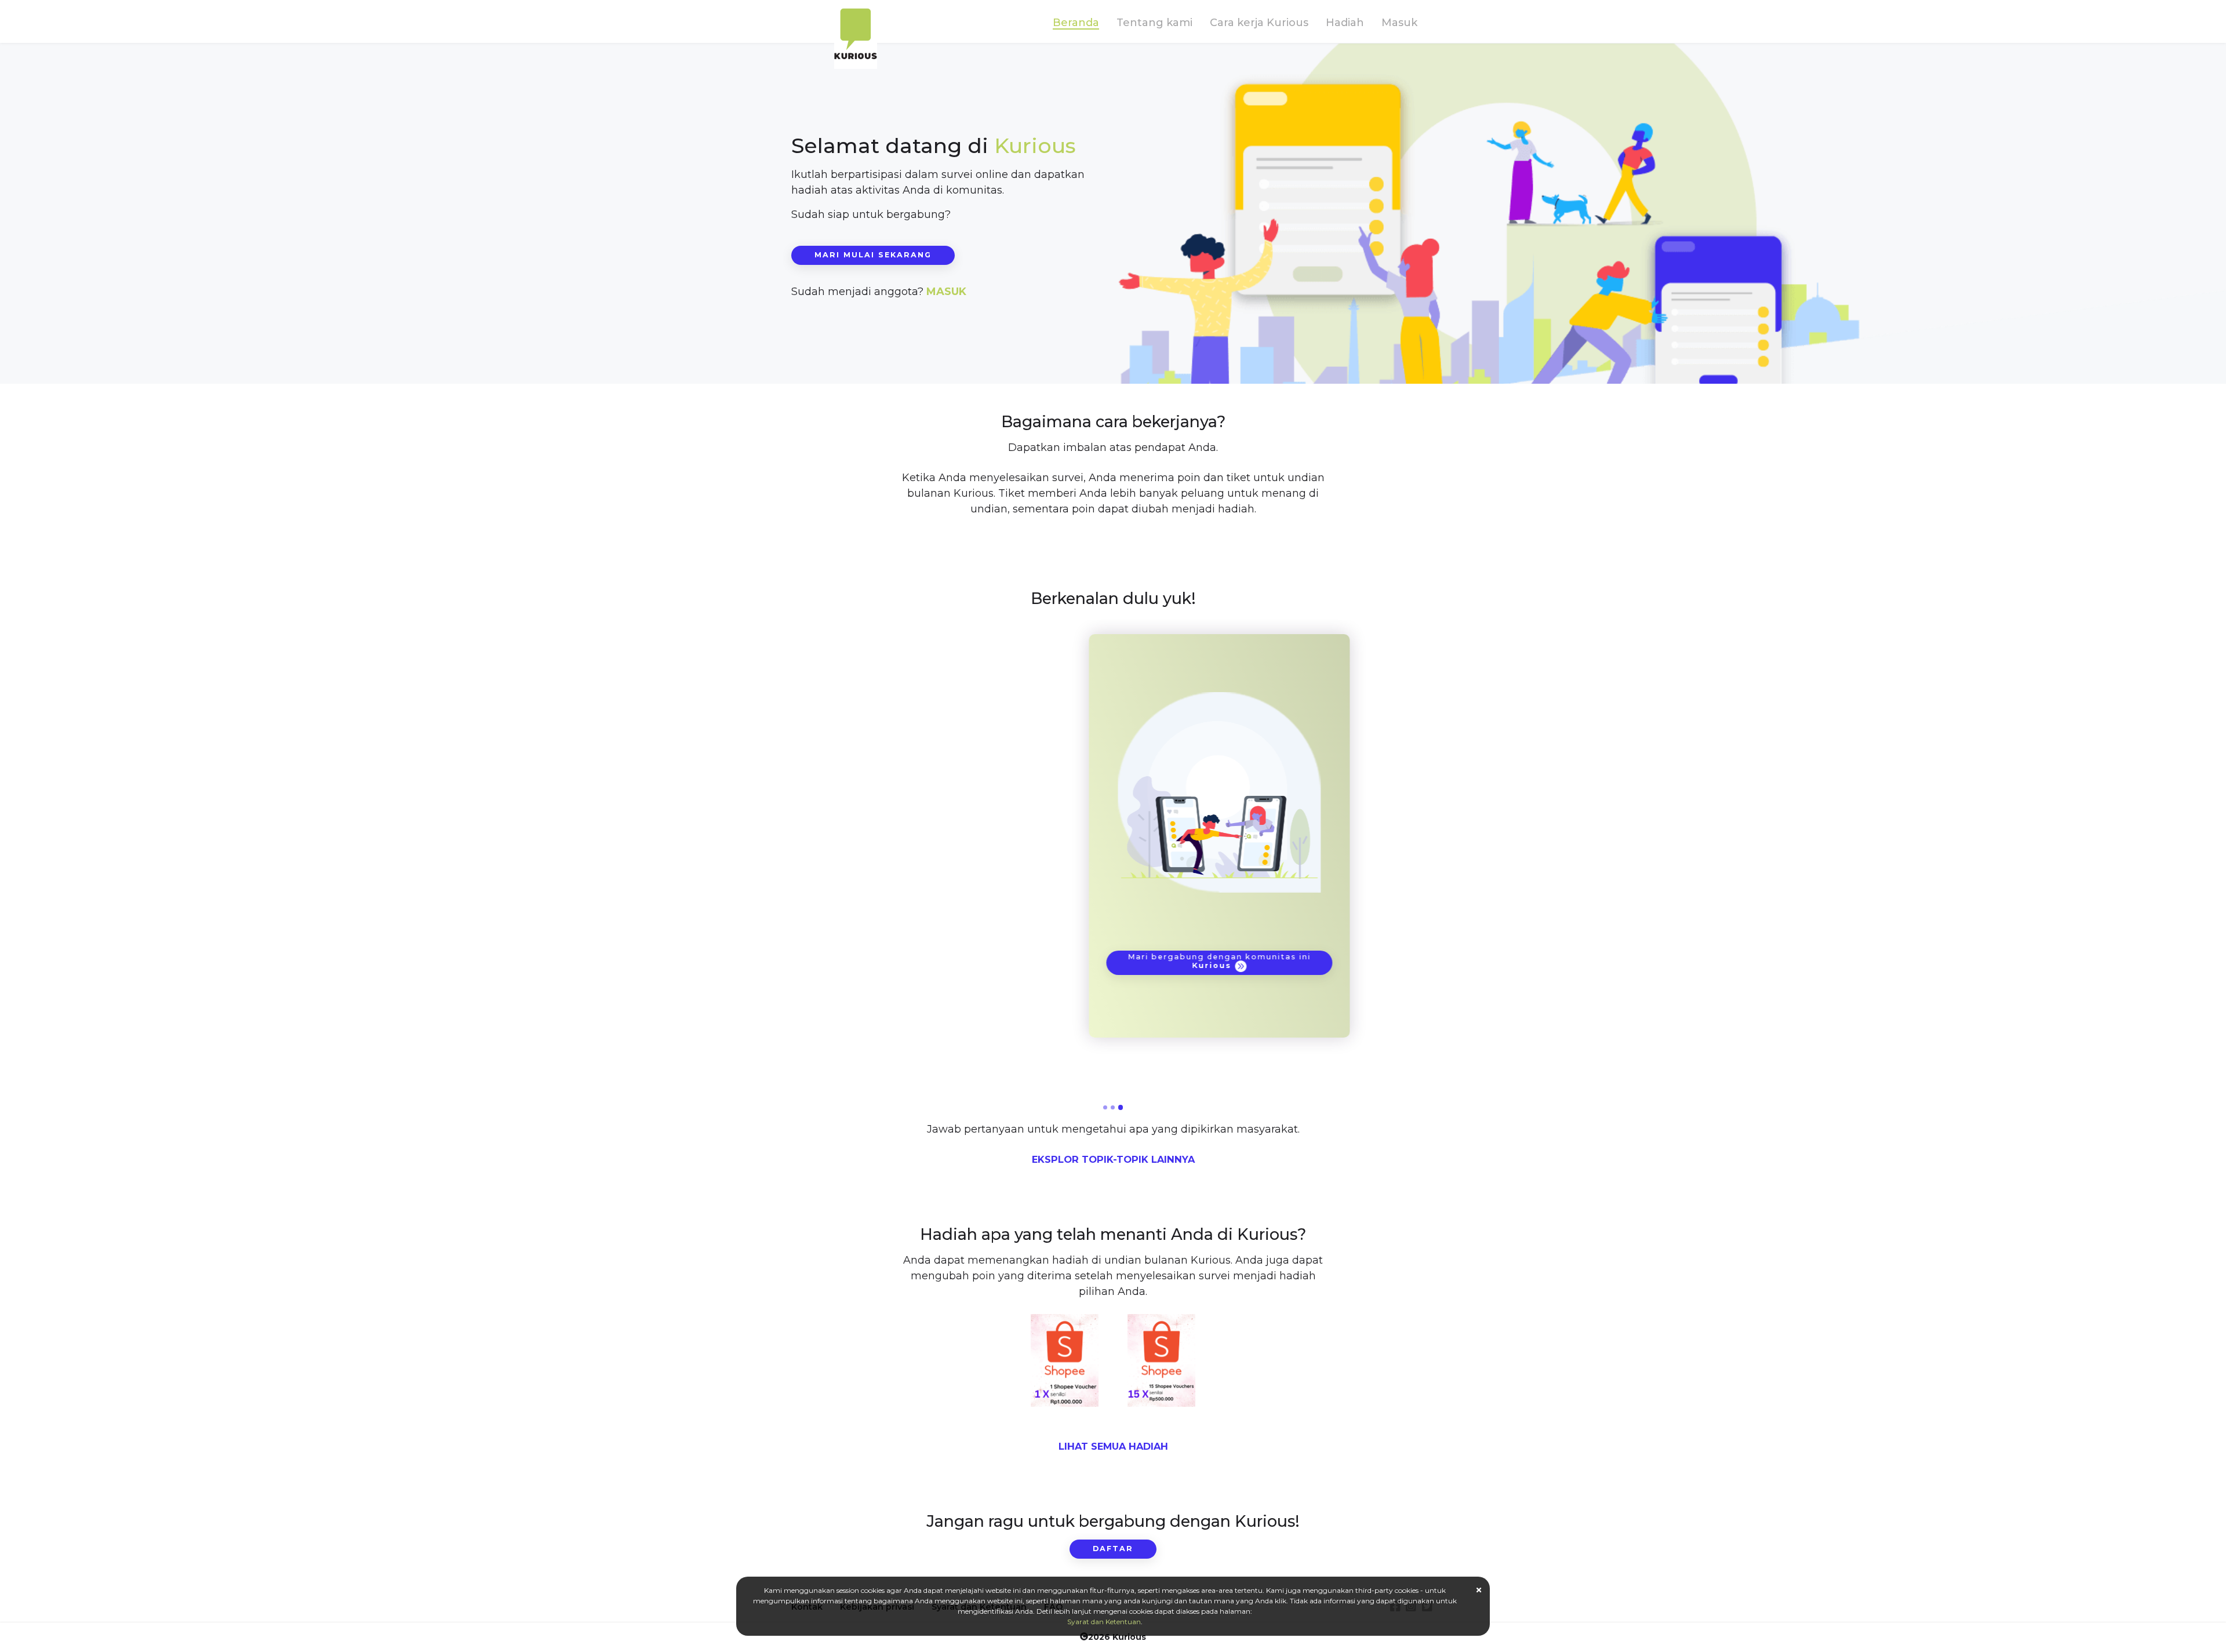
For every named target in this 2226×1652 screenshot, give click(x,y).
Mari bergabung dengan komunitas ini (1113, 961)
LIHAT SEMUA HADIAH (1113, 1446)
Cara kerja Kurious (1259, 23)
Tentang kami (1154, 23)
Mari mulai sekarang (873, 255)
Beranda (1076, 23)
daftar (1113, 1549)
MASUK (946, 292)
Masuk (1399, 23)
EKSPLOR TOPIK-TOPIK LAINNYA (1113, 1159)
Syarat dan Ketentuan (1104, 1622)
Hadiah (1345, 23)
